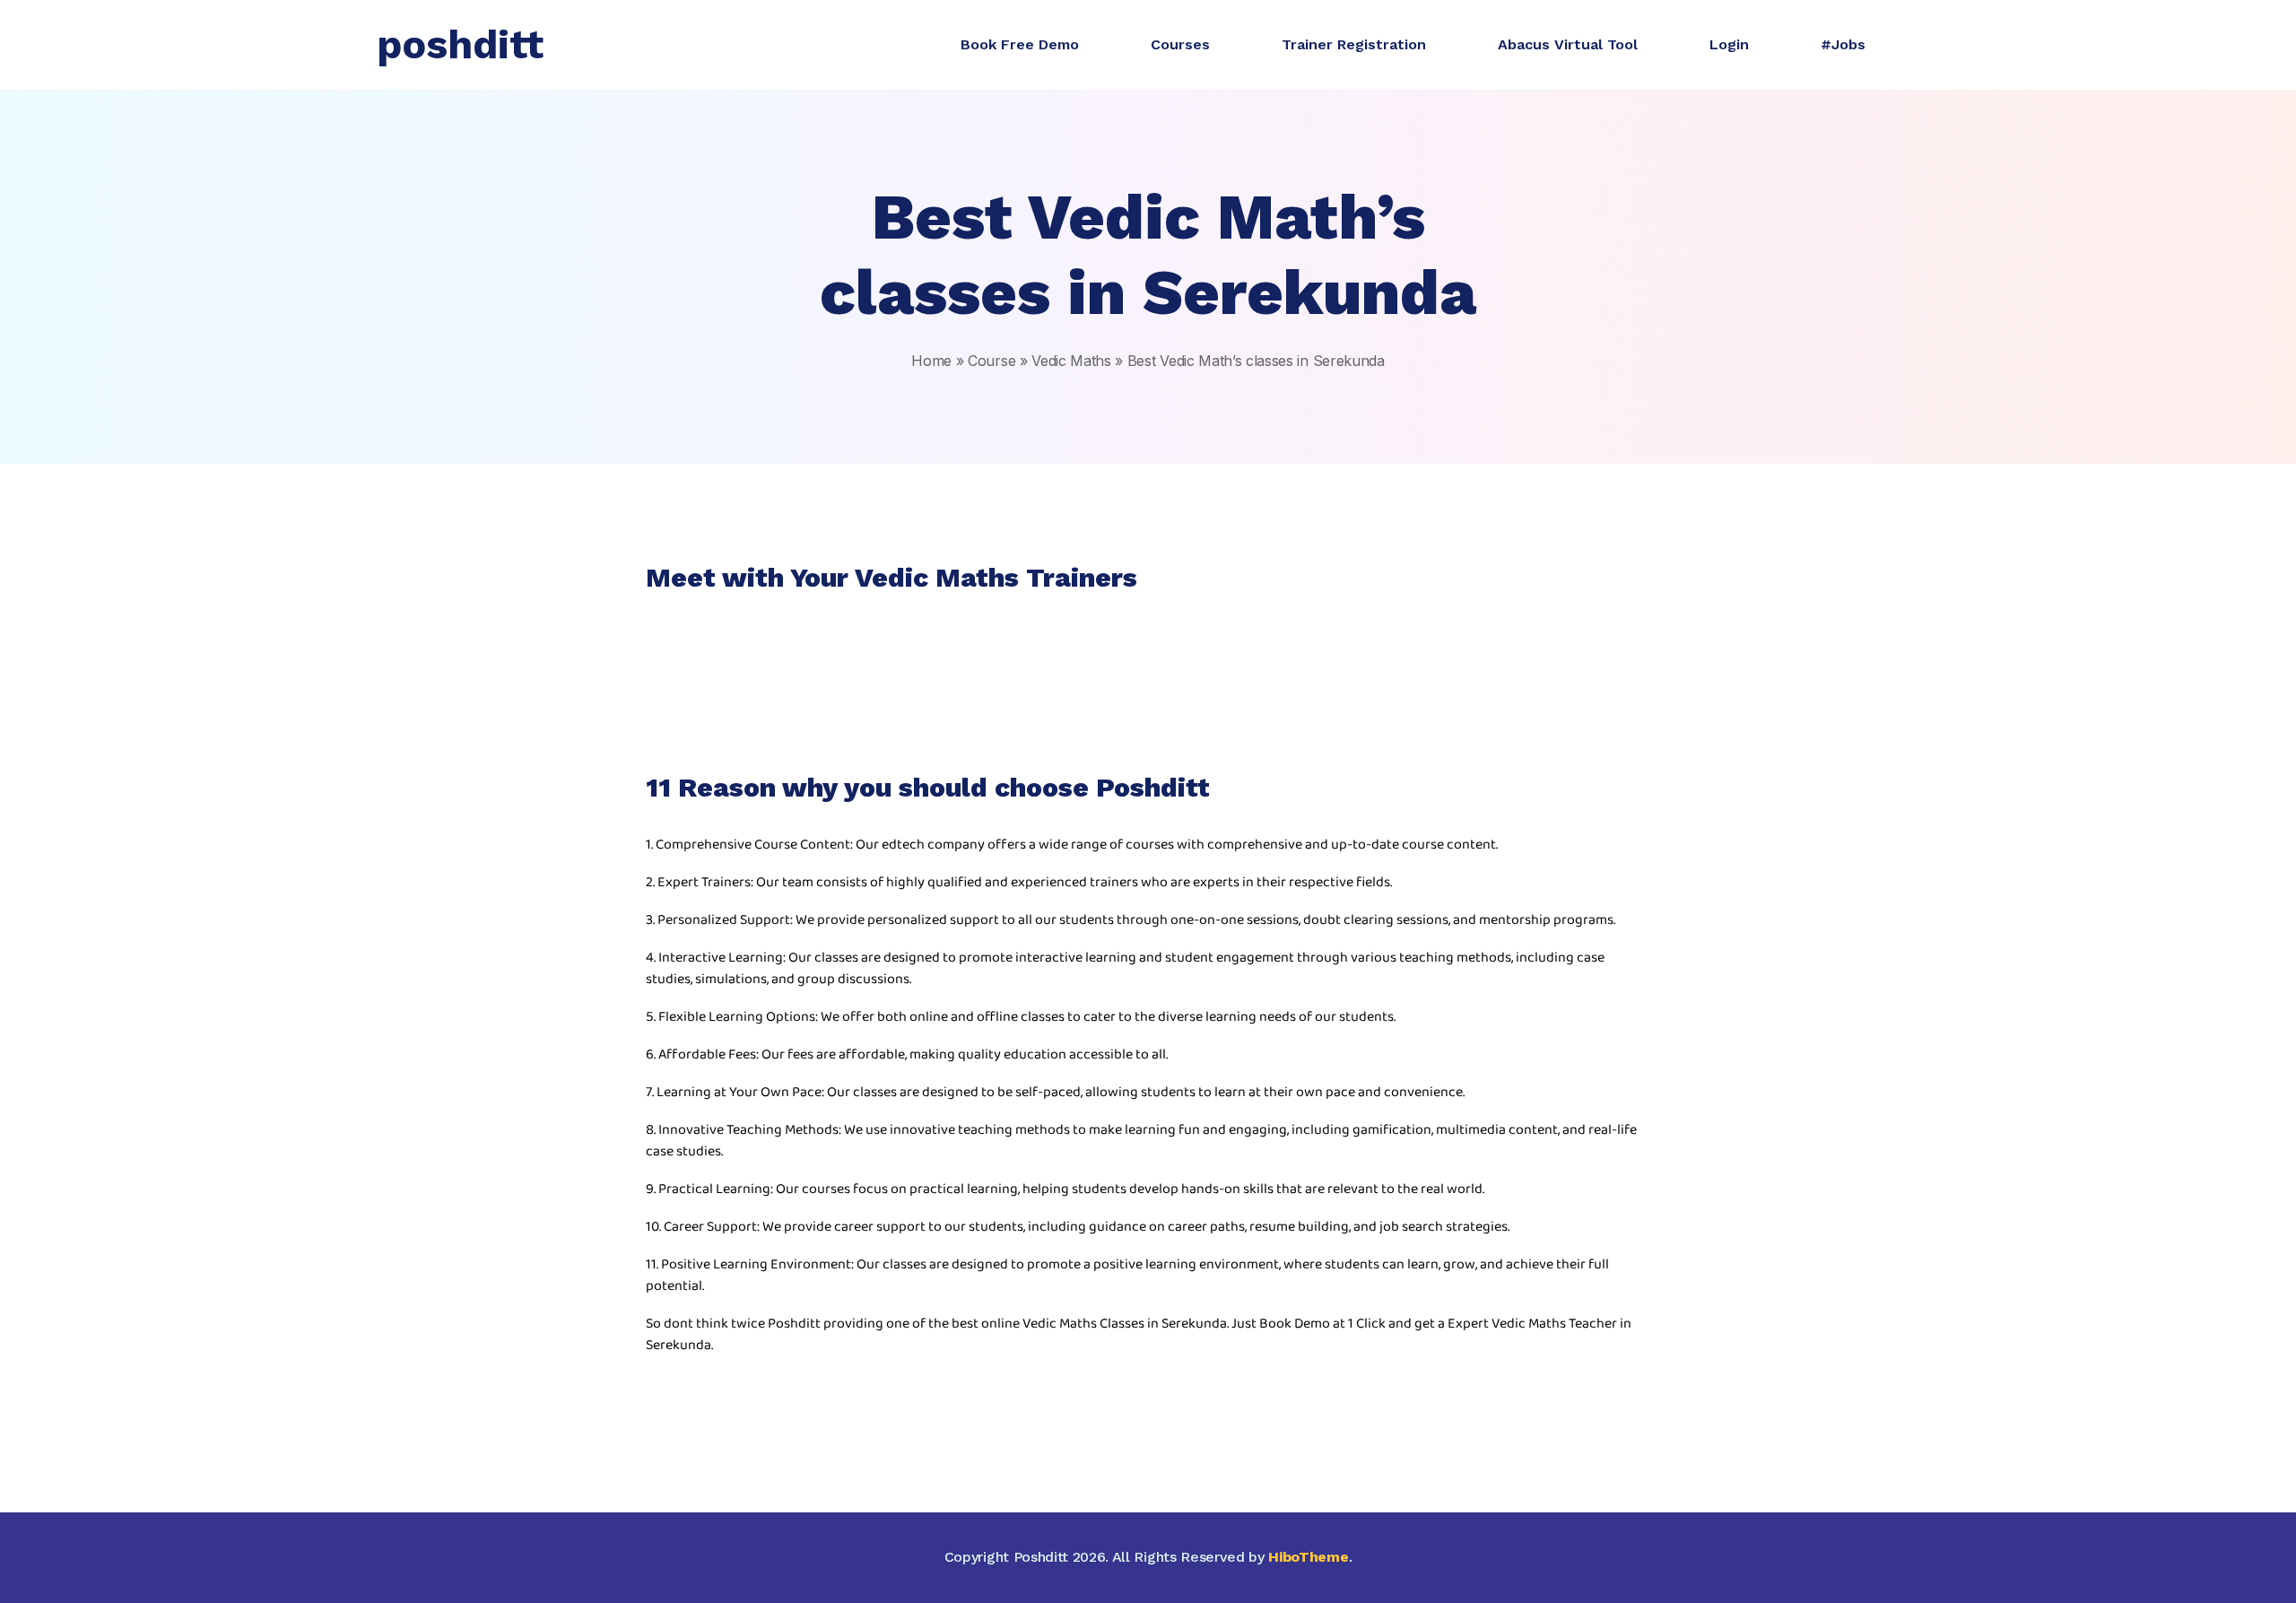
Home (931, 361)
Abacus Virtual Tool (1568, 44)
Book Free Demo (1020, 44)
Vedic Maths (1071, 361)
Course (991, 361)
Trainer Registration (1354, 44)
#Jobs (1843, 44)
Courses (1180, 44)
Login (1729, 44)
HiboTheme (1308, 1557)
